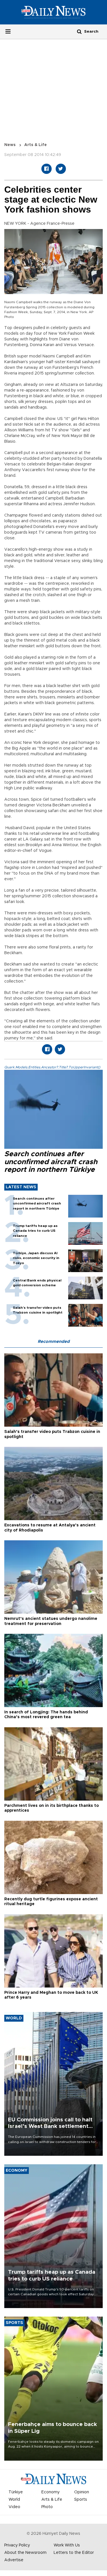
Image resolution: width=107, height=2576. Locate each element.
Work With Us (67, 2545)
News (10, 145)
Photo (47, 2507)
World (14, 2500)
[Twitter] (61, 169)
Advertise (14, 2560)
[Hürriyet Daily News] (53, 12)
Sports (81, 2500)
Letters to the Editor (74, 2553)
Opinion (82, 2492)
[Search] (79, 31)
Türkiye (16, 2492)
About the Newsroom (25, 2553)
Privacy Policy (17, 2545)
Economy (51, 2492)
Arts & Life (36, 145)
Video (14, 2507)
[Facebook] (47, 169)
